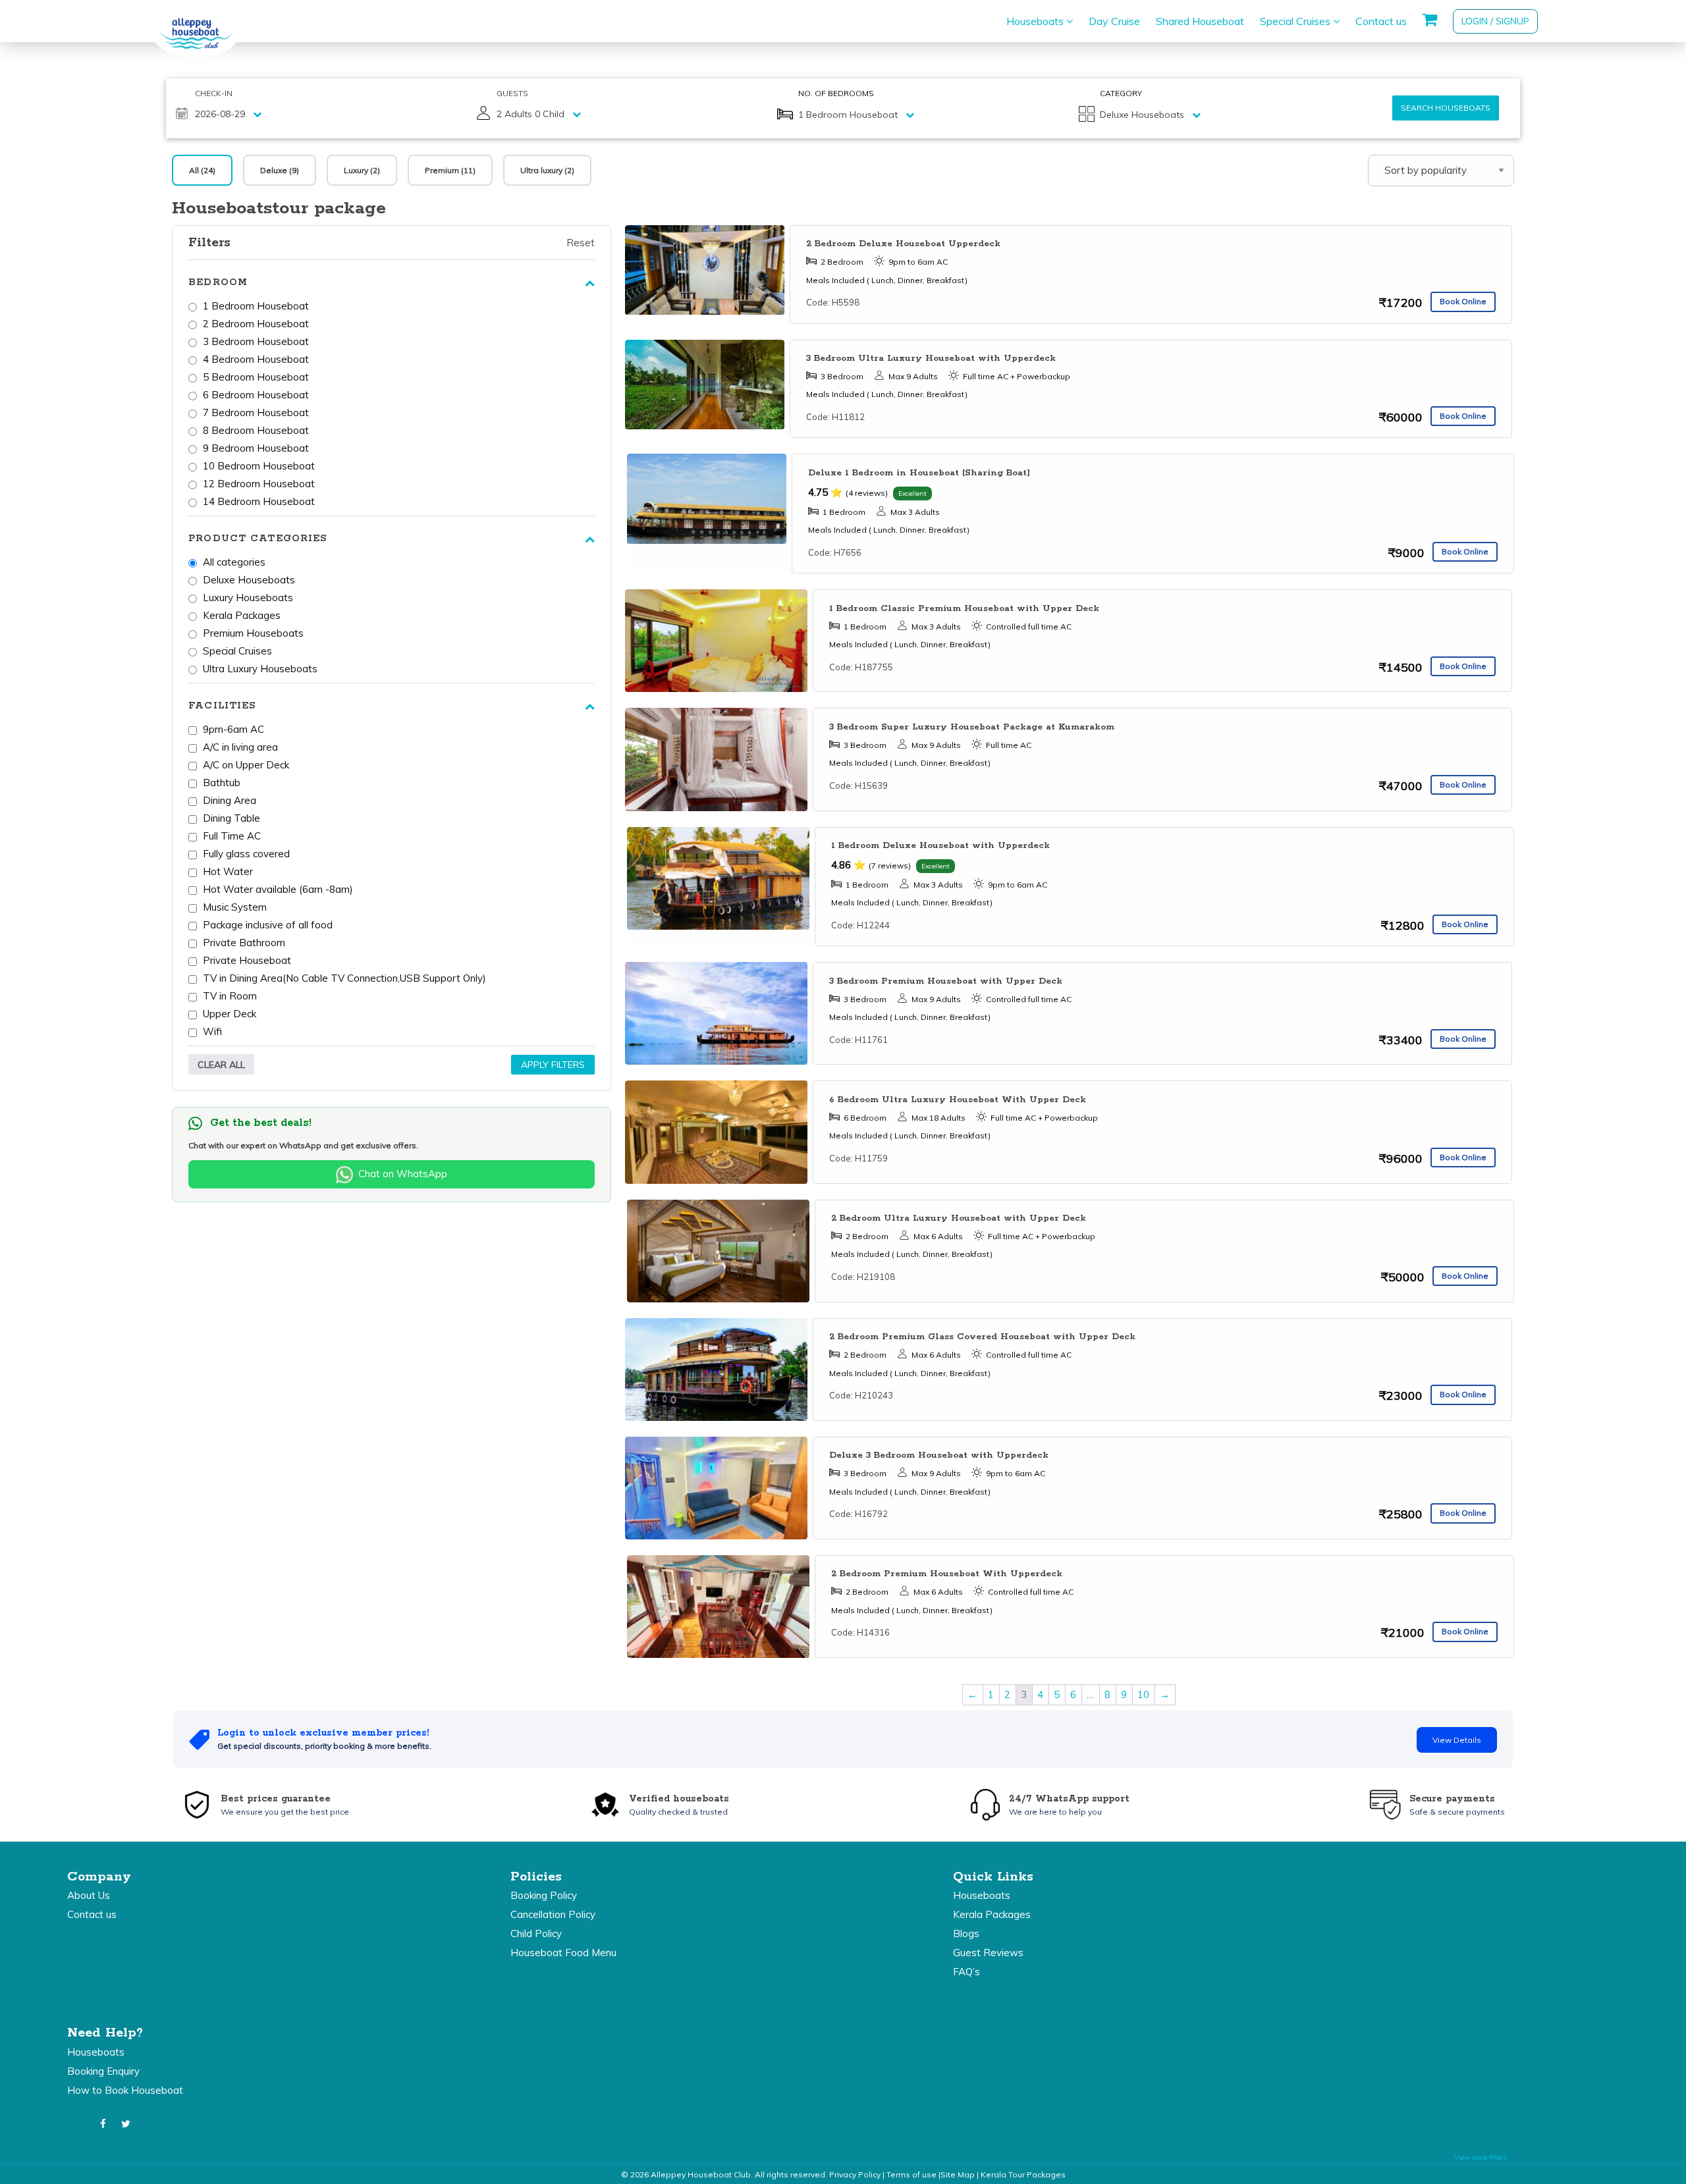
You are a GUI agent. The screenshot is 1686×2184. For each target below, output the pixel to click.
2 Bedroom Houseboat (256, 324)
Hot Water (228, 871)
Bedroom (218, 282)
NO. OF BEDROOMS (836, 93)
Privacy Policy (855, 2174)
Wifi (212, 1031)
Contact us (1381, 21)
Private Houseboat (247, 960)
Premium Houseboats (253, 633)
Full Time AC (232, 836)
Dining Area (230, 800)
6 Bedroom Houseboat (256, 395)
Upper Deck (230, 1014)
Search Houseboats (1446, 108)
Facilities (222, 706)
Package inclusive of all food (268, 925)
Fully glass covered (246, 854)
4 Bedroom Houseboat (256, 359)
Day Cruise (1114, 21)
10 (1143, 1694)
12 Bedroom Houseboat (259, 484)
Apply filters (553, 1065)
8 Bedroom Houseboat (256, 430)
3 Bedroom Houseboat (256, 341)
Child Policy (536, 1933)
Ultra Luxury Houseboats (260, 669)
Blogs (966, 1933)
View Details (1457, 1740)
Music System (235, 907)
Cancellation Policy (553, 1914)
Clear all (221, 1065)
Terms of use (911, 2174)
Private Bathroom (244, 943)
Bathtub (222, 783)
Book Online (1463, 301)
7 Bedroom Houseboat (256, 413)
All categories (234, 562)
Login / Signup (1495, 21)
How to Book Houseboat (125, 2090)
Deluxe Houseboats (249, 580)
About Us (89, 1895)
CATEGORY (1121, 93)
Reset (581, 243)
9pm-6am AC (233, 729)
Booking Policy (544, 1895)
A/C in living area (240, 747)
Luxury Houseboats (248, 598)
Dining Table (231, 818)
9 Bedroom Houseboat (256, 448)
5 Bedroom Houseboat (256, 377)
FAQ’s (966, 1972)
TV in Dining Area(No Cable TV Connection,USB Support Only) (344, 978)
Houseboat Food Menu (563, 1953)
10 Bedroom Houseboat (259, 466)
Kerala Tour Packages (1023, 2174)
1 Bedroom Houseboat (256, 306)
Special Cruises (1296, 21)
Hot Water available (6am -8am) (278, 889)
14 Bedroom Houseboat (259, 501)
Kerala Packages (242, 615)
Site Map (958, 2174)
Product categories (258, 539)
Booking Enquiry (103, 2071)
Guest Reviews (988, 1953)
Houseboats (1036, 21)
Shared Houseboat (1200, 21)
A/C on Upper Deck (246, 765)
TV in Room (230, 996)
